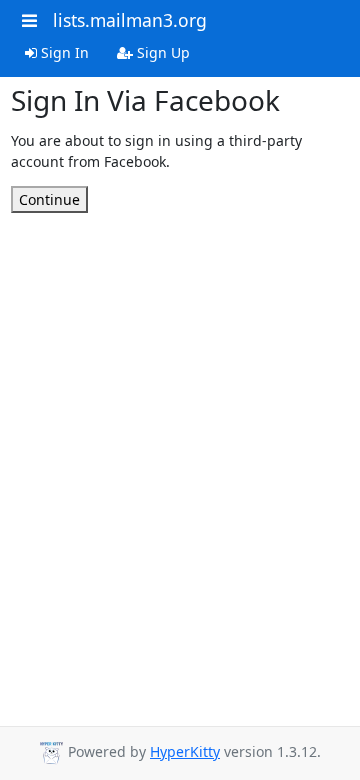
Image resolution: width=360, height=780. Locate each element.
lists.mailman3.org (130, 20)
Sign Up (161, 52)
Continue (49, 199)
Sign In (63, 52)
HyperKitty (185, 751)
